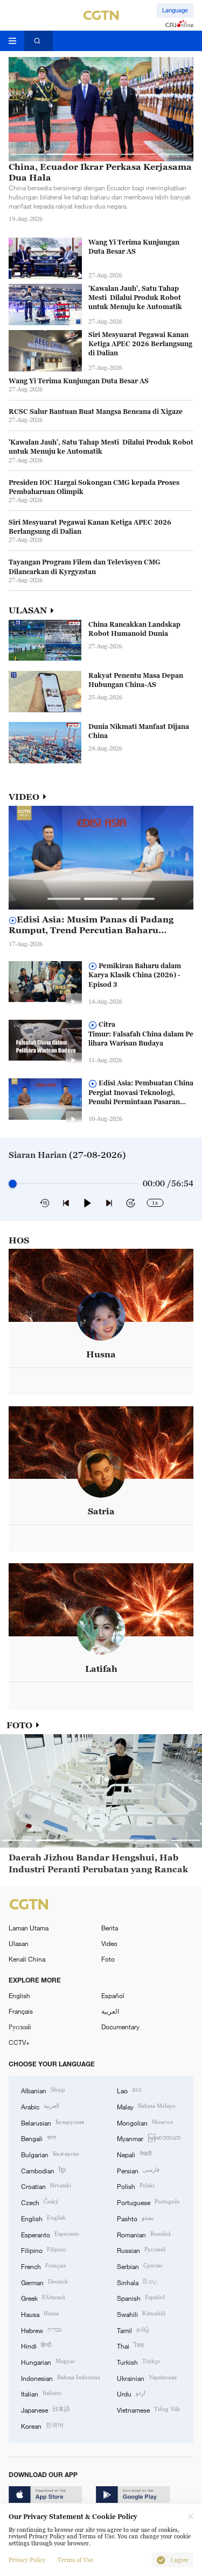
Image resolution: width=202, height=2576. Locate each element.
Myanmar (149, 2138)
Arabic (40, 2106)
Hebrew (41, 2330)
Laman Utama (29, 1928)
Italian (41, 2393)
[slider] (13, 1184)
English (19, 1995)
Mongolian (145, 2122)
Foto (108, 1959)
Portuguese (148, 2202)
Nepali (134, 2154)
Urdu (131, 2393)
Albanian (43, 2090)
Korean (42, 2425)
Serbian (140, 2266)
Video (109, 1943)
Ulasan (19, 1943)
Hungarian (48, 2361)
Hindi (36, 2345)
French (43, 2266)
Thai (130, 2345)
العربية (110, 2011)
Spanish (141, 2297)
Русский (20, 2027)
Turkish (138, 2361)
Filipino (44, 2249)
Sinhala (137, 2282)
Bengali (39, 2138)
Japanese (46, 2409)
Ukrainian (147, 2377)
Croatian (46, 2185)
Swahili (141, 2313)
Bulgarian (50, 2154)
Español (113, 1995)
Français (21, 2011)
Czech (40, 2202)
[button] (27, 154)
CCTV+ (19, 2042)
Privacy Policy (27, 2560)
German (44, 2282)
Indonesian (61, 2377)
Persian (138, 2170)
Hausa (40, 2313)
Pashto (135, 2218)
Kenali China (27, 1959)
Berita (110, 1928)
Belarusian (53, 2122)
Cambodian (43, 2170)
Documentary (120, 2027)
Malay (146, 2106)
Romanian (144, 2234)
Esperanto (50, 2234)
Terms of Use (75, 2560)
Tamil (133, 2330)
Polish (136, 2185)
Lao (129, 2090)
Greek (43, 2297)
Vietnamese (148, 2409)
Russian (141, 2249)
